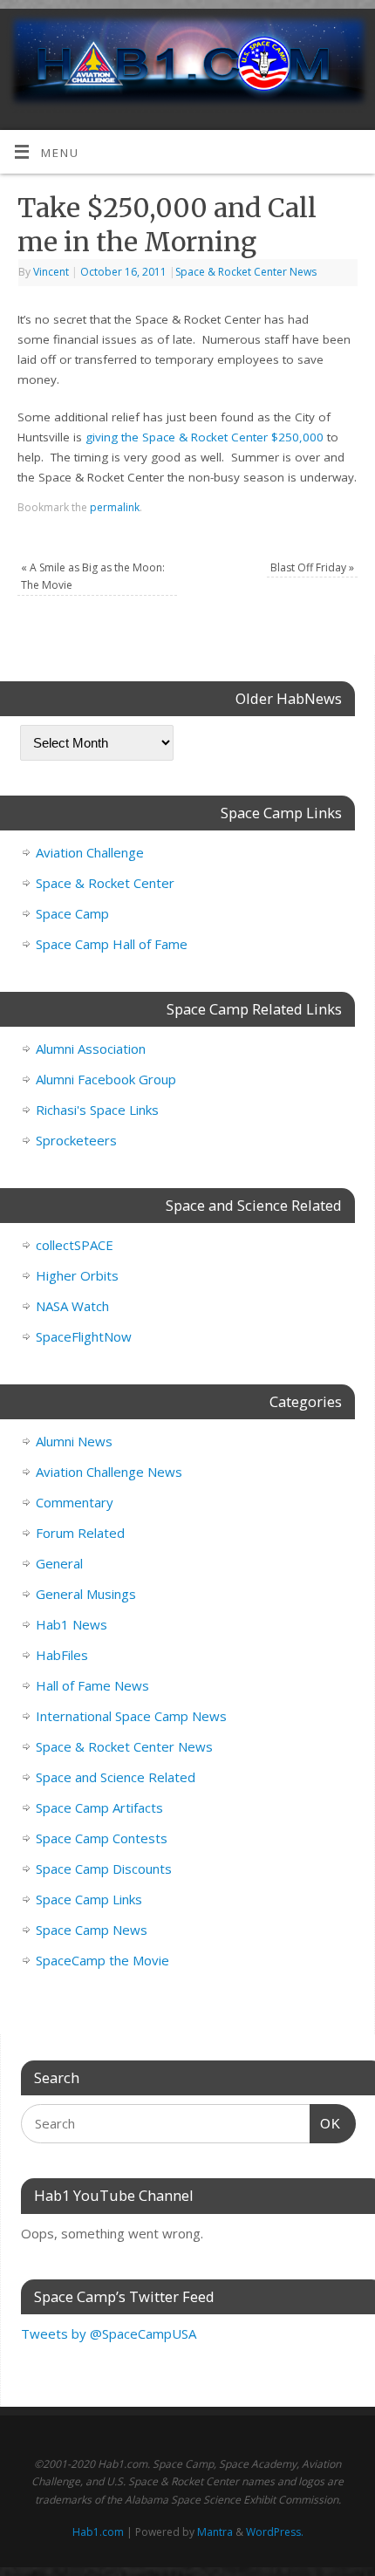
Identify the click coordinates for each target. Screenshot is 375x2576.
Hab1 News (72, 1624)
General (59, 1563)
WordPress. (275, 2532)
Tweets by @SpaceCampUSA (109, 2333)
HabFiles (62, 1655)
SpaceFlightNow (84, 1336)
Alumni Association (91, 1049)
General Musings (86, 1594)
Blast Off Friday (312, 567)
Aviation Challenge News (109, 1472)
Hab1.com (98, 2532)
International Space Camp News (131, 1716)
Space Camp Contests (102, 1838)
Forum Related (80, 1533)
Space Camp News (92, 1930)
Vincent (51, 272)
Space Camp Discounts (104, 1869)
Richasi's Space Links (97, 1110)
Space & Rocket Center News (246, 272)
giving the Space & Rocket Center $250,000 (205, 437)
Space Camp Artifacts (99, 1807)
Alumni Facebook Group (106, 1079)
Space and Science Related (116, 1777)
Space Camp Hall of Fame (112, 944)
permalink (115, 507)
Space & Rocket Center (105, 883)
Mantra (215, 2532)
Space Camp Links (89, 1899)
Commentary (75, 1502)
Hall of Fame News (92, 1685)
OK (325, 2123)
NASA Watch (72, 1306)
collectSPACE (75, 1245)
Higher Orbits (77, 1275)
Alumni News (74, 1441)
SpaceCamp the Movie (102, 1960)
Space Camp (72, 913)
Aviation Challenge (90, 852)
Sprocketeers (76, 1140)
